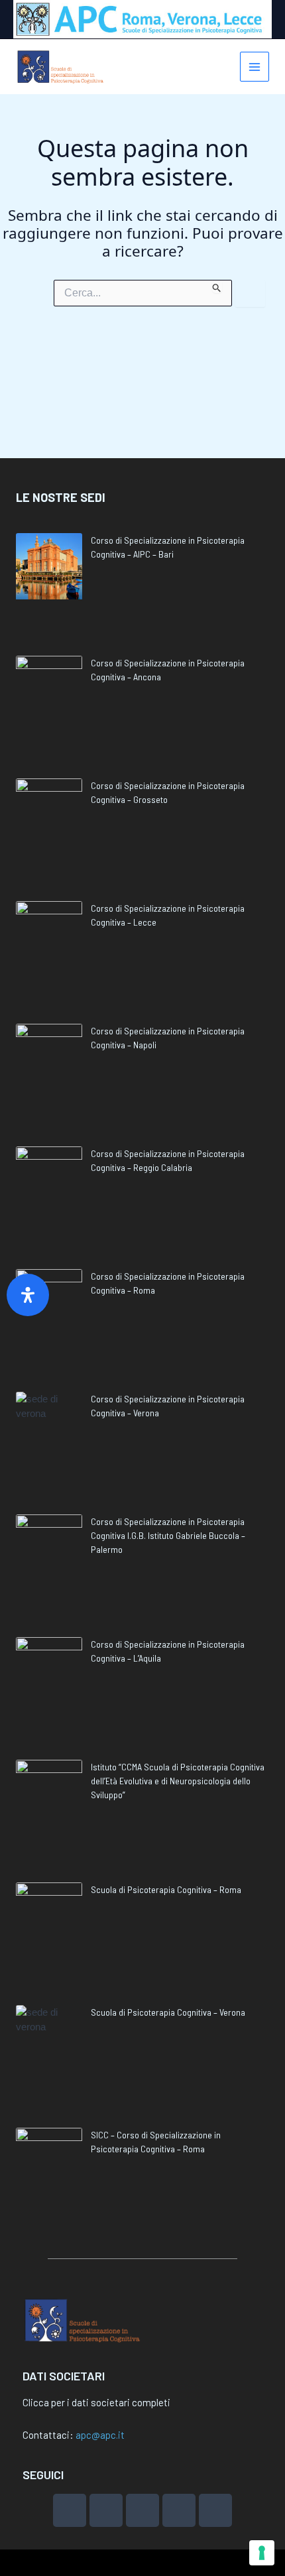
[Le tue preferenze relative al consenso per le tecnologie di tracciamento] (262, 2553)
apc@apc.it (100, 2435)
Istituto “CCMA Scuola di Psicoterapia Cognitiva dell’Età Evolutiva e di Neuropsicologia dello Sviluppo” (178, 1781)
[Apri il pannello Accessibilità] (28, 1295)
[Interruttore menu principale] (255, 67)
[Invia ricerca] (217, 286)
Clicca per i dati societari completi (96, 2402)
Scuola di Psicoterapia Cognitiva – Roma (166, 1889)
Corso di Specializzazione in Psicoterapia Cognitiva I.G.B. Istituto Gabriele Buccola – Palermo (168, 1535)
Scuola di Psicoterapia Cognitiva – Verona (168, 2012)
